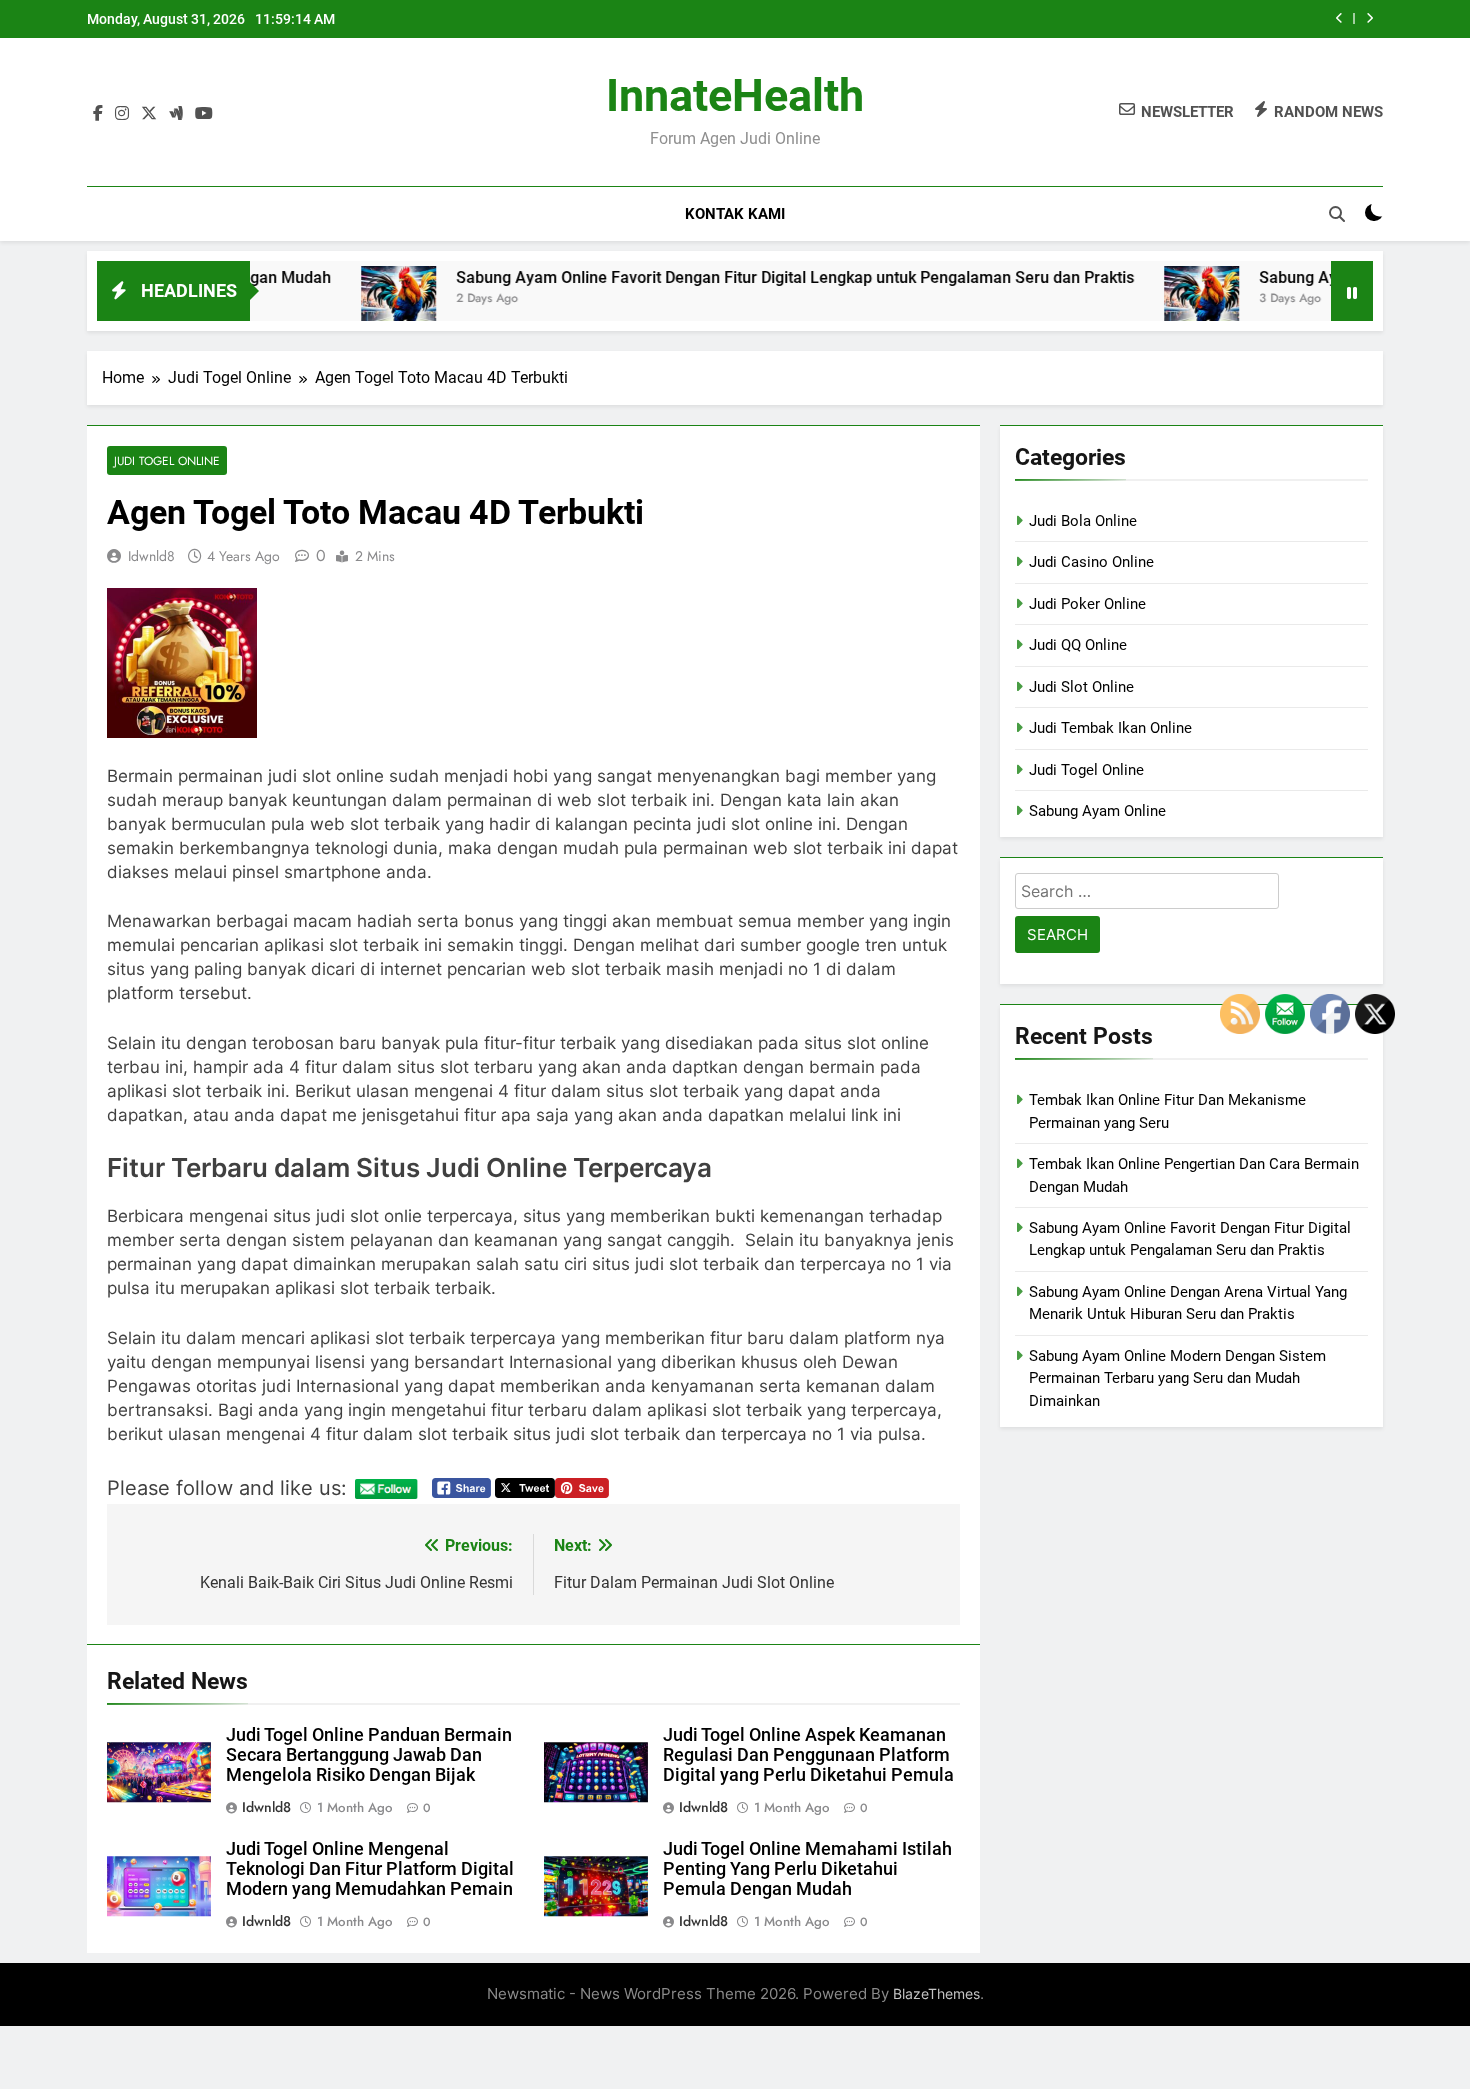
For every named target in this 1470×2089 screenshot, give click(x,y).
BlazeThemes (936, 1993)
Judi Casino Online (1091, 562)
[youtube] (204, 113)
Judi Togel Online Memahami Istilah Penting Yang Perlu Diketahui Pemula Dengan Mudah (807, 1869)
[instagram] (122, 113)
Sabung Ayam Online (1097, 811)
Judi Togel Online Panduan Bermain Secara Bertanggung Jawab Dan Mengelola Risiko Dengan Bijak (369, 1755)
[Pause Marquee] (1352, 291)
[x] (149, 113)
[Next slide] (1369, 18)
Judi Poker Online (1087, 604)
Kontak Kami (735, 214)
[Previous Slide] (1339, 18)
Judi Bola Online (1083, 521)
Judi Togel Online (167, 460)
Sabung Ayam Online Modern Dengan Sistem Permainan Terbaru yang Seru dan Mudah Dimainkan (1177, 1378)
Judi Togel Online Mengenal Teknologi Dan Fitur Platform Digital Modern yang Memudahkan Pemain (370, 1869)
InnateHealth (735, 95)
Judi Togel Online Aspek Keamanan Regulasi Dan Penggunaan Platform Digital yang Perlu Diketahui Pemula (808, 1755)
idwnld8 (151, 556)
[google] (176, 113)
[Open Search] (1337, 214)
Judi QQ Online (1078, 645)
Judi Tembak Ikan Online (1110, 728)
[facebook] (98, 113)
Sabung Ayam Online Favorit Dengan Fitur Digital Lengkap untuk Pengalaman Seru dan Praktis (728, 277)
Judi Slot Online (1081, 687)
